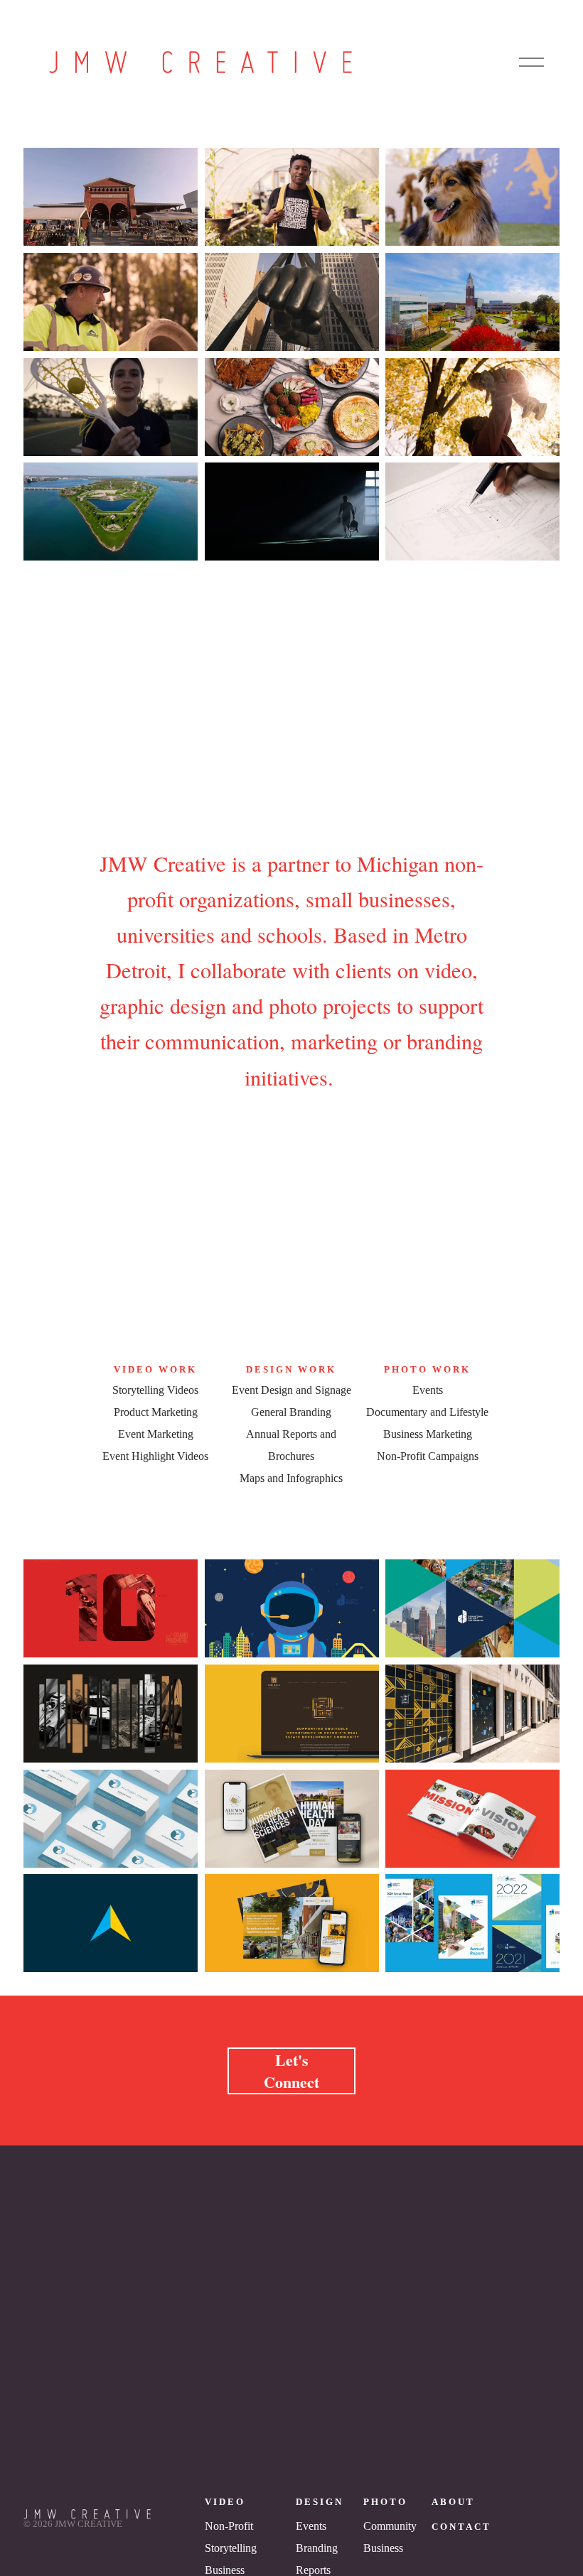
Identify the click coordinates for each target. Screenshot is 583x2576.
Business (383, 2548)
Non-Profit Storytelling (231, 2537)
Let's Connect (291, 2071)
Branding (317, 2548)
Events (311, 2526)
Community (390, 2526)
